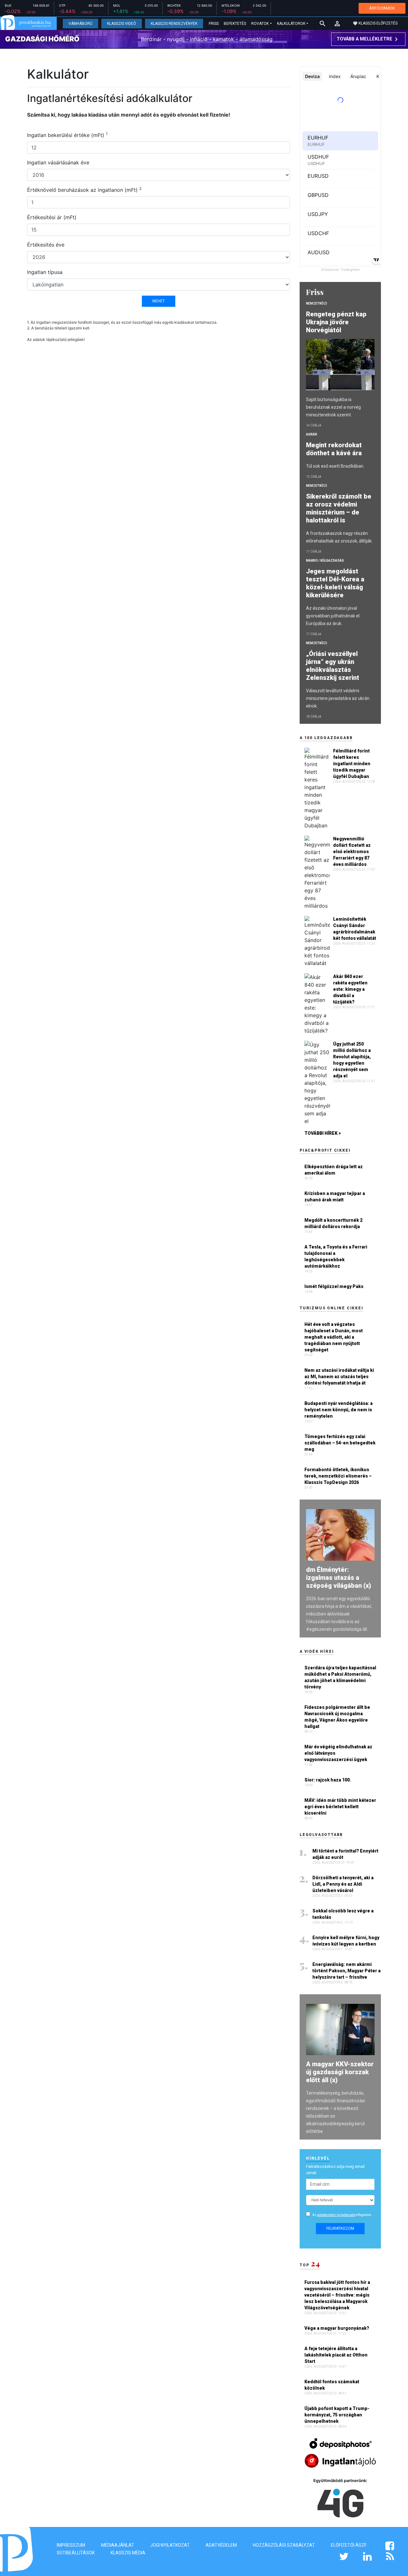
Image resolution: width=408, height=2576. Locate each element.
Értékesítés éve (46, 245)
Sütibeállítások (76, 2553)
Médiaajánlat (118, 2545)
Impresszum (71, 2545)
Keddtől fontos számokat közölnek (332, 2385)
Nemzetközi (317, 303)
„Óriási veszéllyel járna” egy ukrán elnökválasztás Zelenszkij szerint (333, 666)
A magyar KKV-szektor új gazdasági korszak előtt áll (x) (340, 2072)
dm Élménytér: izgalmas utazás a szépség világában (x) (339, 1578)
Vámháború (80, 24)
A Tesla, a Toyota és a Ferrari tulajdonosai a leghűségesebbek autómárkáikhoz (336, 1256)
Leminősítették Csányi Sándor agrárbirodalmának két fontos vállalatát (355, 929)
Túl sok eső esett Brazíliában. (335, 466)
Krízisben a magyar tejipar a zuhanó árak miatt (335, 1197)
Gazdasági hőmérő (42, 39)
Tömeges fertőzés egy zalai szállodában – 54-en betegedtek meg (340, 1443)
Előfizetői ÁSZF (349, 2545)
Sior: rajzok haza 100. (328, 1780)
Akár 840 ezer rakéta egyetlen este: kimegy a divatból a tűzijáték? (350, 989)
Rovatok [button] (260, 24)
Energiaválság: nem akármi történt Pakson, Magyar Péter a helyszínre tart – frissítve (346, 1971)
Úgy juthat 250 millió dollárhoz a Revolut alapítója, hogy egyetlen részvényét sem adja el (352, 1060)
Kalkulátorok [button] (291, 24)
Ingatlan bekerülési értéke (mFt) (67, 135)
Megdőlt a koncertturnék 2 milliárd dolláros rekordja (333, 1223)
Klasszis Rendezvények (174, 24)
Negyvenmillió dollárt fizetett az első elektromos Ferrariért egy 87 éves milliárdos (352, 852)
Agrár (312, 434)
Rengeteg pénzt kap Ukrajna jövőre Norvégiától (336, 322)
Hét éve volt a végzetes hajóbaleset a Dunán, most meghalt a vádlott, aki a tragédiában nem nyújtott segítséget (334, 1337)
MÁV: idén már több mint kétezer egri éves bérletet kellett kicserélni (340, 1807)
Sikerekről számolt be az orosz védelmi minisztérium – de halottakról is (339, 508)
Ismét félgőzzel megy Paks (334, 1286)
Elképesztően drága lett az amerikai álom (334, 1170)
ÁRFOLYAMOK (382, 8)
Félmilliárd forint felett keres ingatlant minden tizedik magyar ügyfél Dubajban (352, 764)
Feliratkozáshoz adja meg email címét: (335, 2170)
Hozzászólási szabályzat (284, 2545)
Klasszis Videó (122, 24)
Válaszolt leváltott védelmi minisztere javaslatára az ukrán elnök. (338, 698)
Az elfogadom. (342, 2215)
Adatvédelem (221, 2545)
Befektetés (235, 24)
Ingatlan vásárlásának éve (58, 162)
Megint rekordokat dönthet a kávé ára (335, 449)
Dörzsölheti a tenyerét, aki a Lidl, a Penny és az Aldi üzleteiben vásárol (343, 1884)
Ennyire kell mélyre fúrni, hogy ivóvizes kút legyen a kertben (346, 1941)
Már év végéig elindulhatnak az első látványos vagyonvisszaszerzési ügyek (338, 1753)
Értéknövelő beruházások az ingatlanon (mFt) (84, 190)
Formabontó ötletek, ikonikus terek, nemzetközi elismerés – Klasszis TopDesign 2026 (338, 1476)
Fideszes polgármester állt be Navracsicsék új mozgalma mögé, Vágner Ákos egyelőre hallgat (337, 1717)
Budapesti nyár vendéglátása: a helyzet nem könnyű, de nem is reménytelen (339, 1410)
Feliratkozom (340, 2228)
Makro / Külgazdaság (325, 561)
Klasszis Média (128, 2553)
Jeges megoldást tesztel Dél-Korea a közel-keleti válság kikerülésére (335, 583)
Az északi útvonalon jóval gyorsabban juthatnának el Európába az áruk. (333, 616)
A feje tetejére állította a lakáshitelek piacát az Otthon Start (336, 2355)
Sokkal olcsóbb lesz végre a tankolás (343, 1914)
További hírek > (323, 1133)
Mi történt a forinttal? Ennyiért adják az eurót (345, 1854)
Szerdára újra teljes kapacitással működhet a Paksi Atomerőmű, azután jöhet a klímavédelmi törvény (340, 1677)
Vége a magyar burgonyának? (337, 2328)
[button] (337, 24)
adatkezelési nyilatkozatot (336, 2215)
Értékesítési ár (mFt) (52, 217)
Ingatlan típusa (45, 272)
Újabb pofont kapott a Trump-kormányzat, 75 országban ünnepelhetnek (337, 2415)
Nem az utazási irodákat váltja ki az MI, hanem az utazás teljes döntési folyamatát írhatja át (339, 1377)
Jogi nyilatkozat (170, 2545)
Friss (214, 24)
